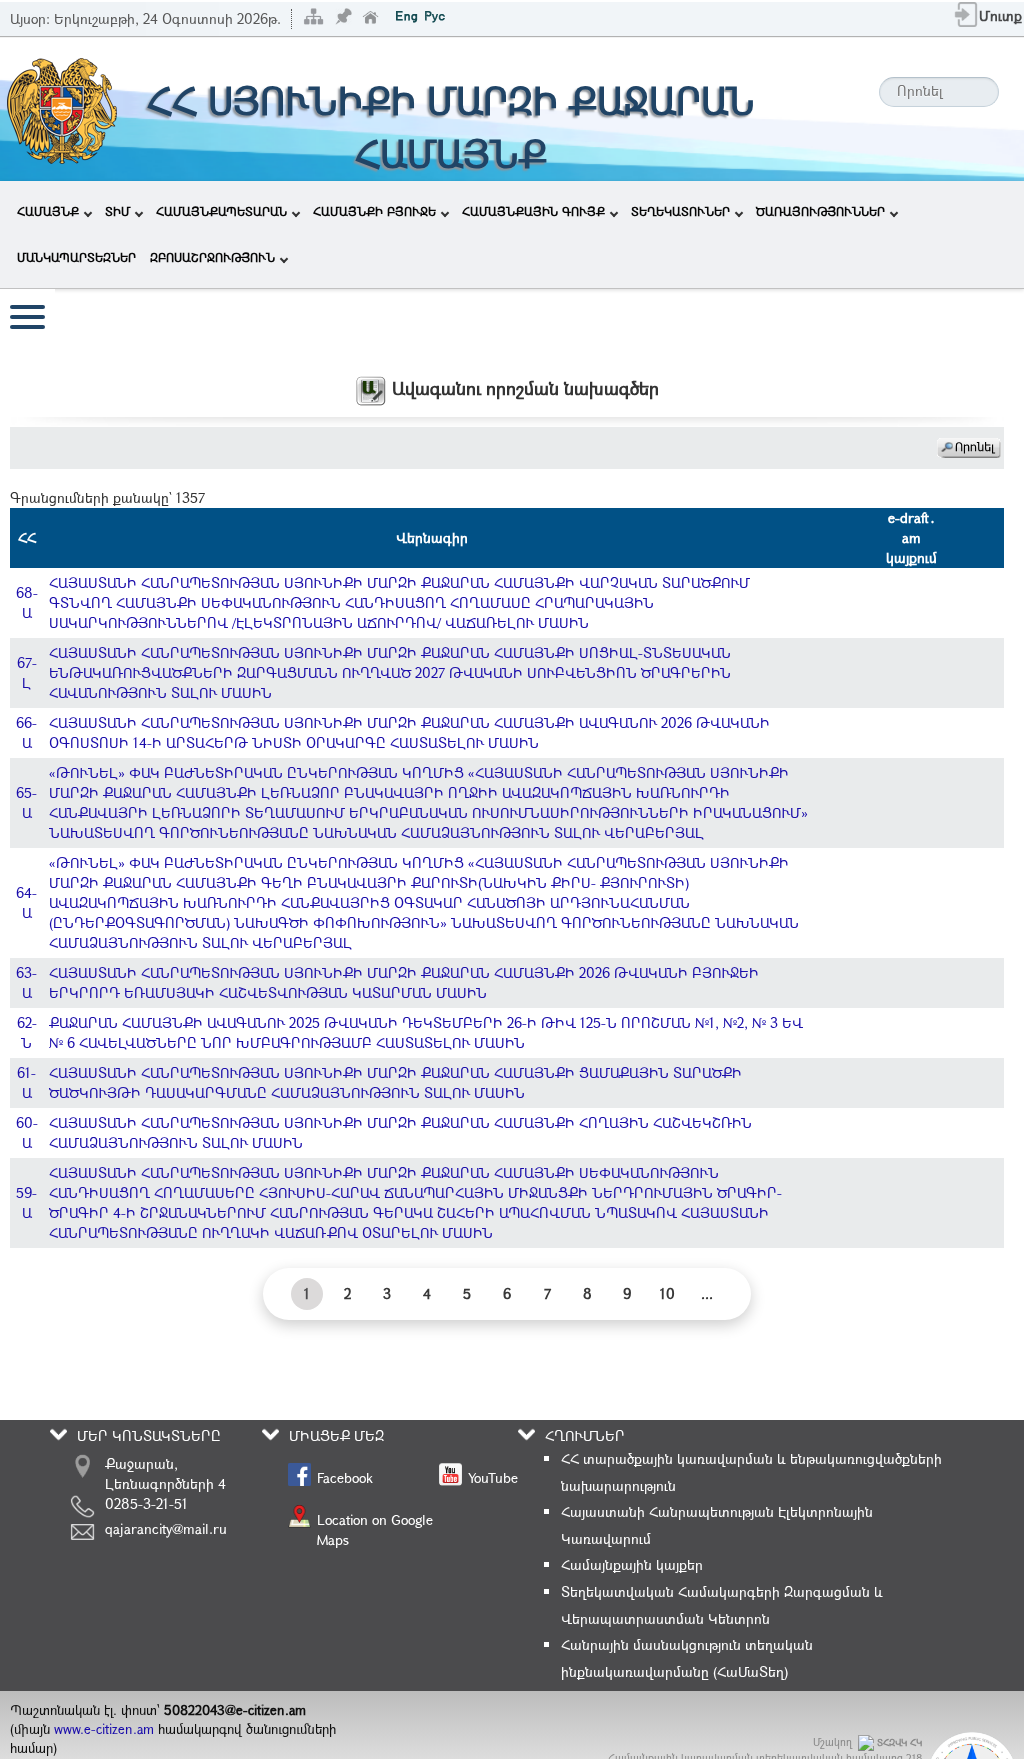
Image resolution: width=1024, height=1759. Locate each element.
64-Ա (26, 902)
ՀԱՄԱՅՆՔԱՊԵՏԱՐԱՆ (221, 211)
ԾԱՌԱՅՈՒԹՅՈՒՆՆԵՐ (820, 211)
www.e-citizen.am (104, 1729)
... (707, 1293)
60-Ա (27, 1132)
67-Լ (27, 672)
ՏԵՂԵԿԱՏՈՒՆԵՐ (680, 211)
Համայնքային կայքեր (632, 1564)
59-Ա (26, 1202)
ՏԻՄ (117, 211)
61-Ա (26, 1082)
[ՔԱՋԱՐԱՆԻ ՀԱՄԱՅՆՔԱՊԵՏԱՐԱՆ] (60, 107)
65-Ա (26, 802)
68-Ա (27, 602)
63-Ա (26, 982)
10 (667, 1293)
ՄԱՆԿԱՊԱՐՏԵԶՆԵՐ (76, 257)
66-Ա (26, 732)
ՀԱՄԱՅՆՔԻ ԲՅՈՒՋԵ (374, 211)
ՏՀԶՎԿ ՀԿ (899, 1742)
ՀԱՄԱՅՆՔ (48, 211)
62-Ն (27, 1032)
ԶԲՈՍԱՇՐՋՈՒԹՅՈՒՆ (212, 257)
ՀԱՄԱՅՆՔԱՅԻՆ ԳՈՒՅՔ (533, 211)
